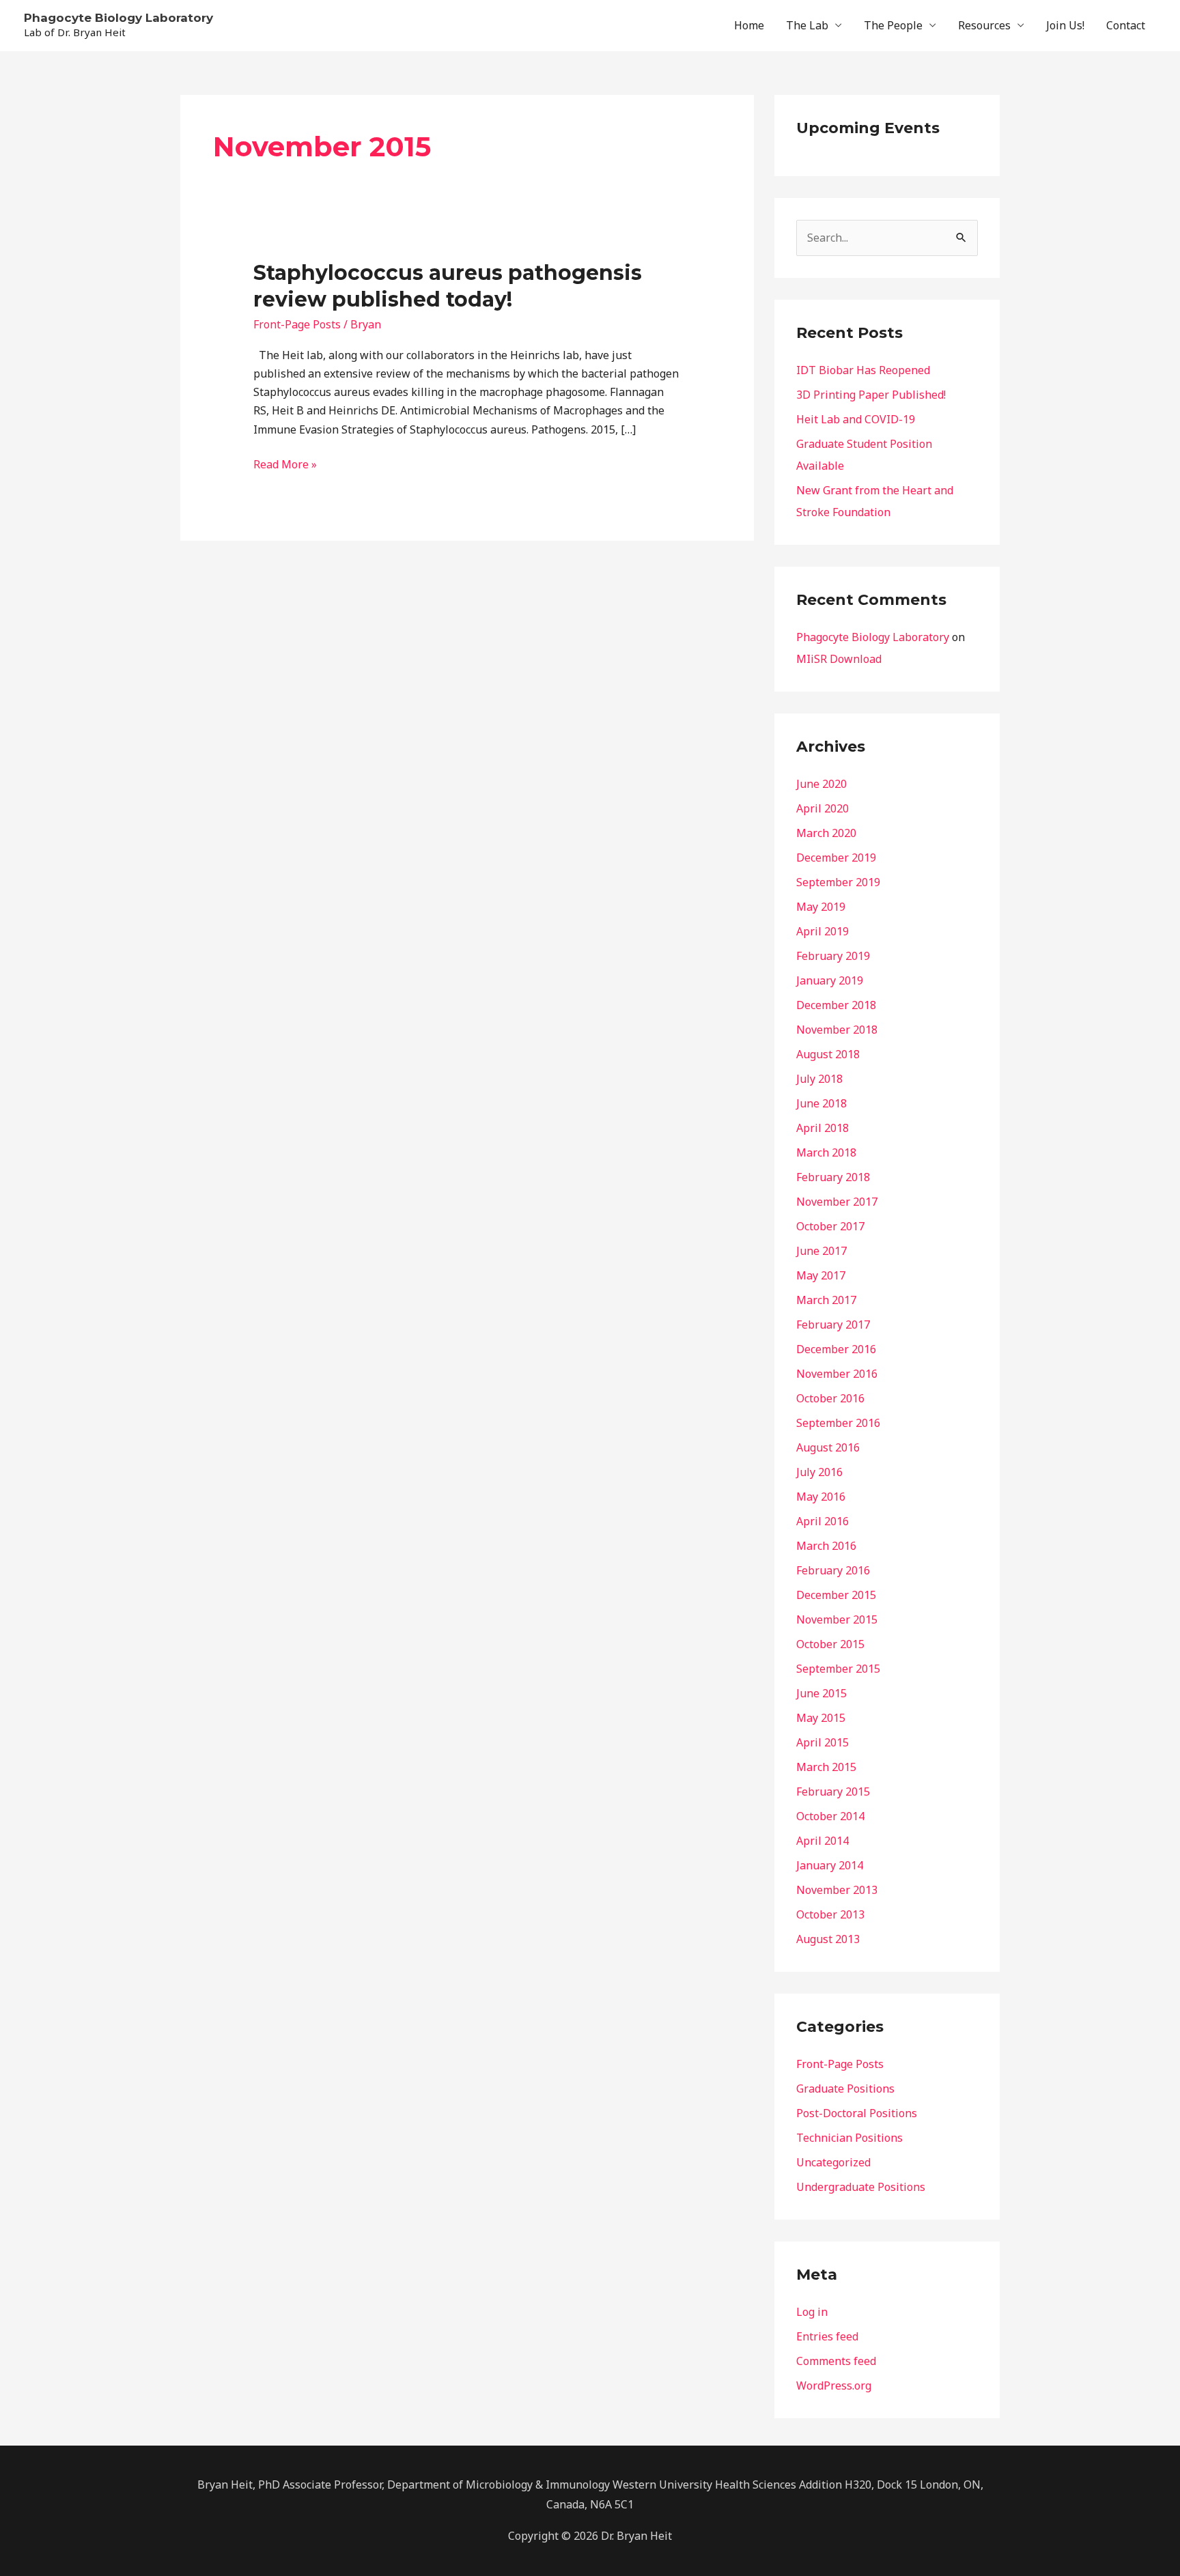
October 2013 (830, 1914)
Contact (1126, 25)
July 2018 (819, 1079)
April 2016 (823, 1521)
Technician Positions (849, 2138)
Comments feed (836, 2361)
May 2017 (821, 1275)
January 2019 (830, 980)
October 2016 (830, 1398)
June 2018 (821, 1103)
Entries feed (827, 2336)
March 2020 (826, 833)
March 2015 (826, 1767)
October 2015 (830, 1644)
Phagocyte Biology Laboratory (118, 18)
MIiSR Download (839, 659)
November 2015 (837, 1619)
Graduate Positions (845, 2089)
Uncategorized (833, 2162)
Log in (812, 2312)
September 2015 (838, 1669)
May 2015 (821, 1718)
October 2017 (830, 1226)
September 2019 (838, 882)
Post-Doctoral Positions (857, 2113)
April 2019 (823, 931)
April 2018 (823, 1128)
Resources (984, 25)
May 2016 (821, 1497)
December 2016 (836, 1349)
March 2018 (826, 1152)
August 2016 (828, 1447)
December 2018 (836, 1005)
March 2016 (826, 1546)
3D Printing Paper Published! (871, 395)
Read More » (285, 464)
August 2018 (828, 1054)
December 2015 (836, 1595)
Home (749, 25)
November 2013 (837, 1890)
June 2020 (821, 784)
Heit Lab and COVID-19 (856, 419)
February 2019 (833, 956)
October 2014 (830, 1816)
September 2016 (838, 1423)
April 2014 (823, 1841)
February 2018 (833, 1177)
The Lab (807, 25)
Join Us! (1065, 25)
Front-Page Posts (297, 324)
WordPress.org (834, 2386)
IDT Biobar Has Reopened (863, 370)
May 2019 (821, 907)
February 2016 (833, 1570)
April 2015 (823, 1742)
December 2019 (836, 858)
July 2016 (819, 1472)
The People (893, 25)
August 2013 (828, 1939)
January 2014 (830, 1865)
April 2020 (823, 808)
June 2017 (821, 1251)
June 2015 (821, 1693)
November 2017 (837, 1202)
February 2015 (833, 1792)
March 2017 (826, 1300)
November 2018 (837, 1030)
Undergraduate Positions (861, 2187)
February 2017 (833, 1325)
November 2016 (837, 1374)
